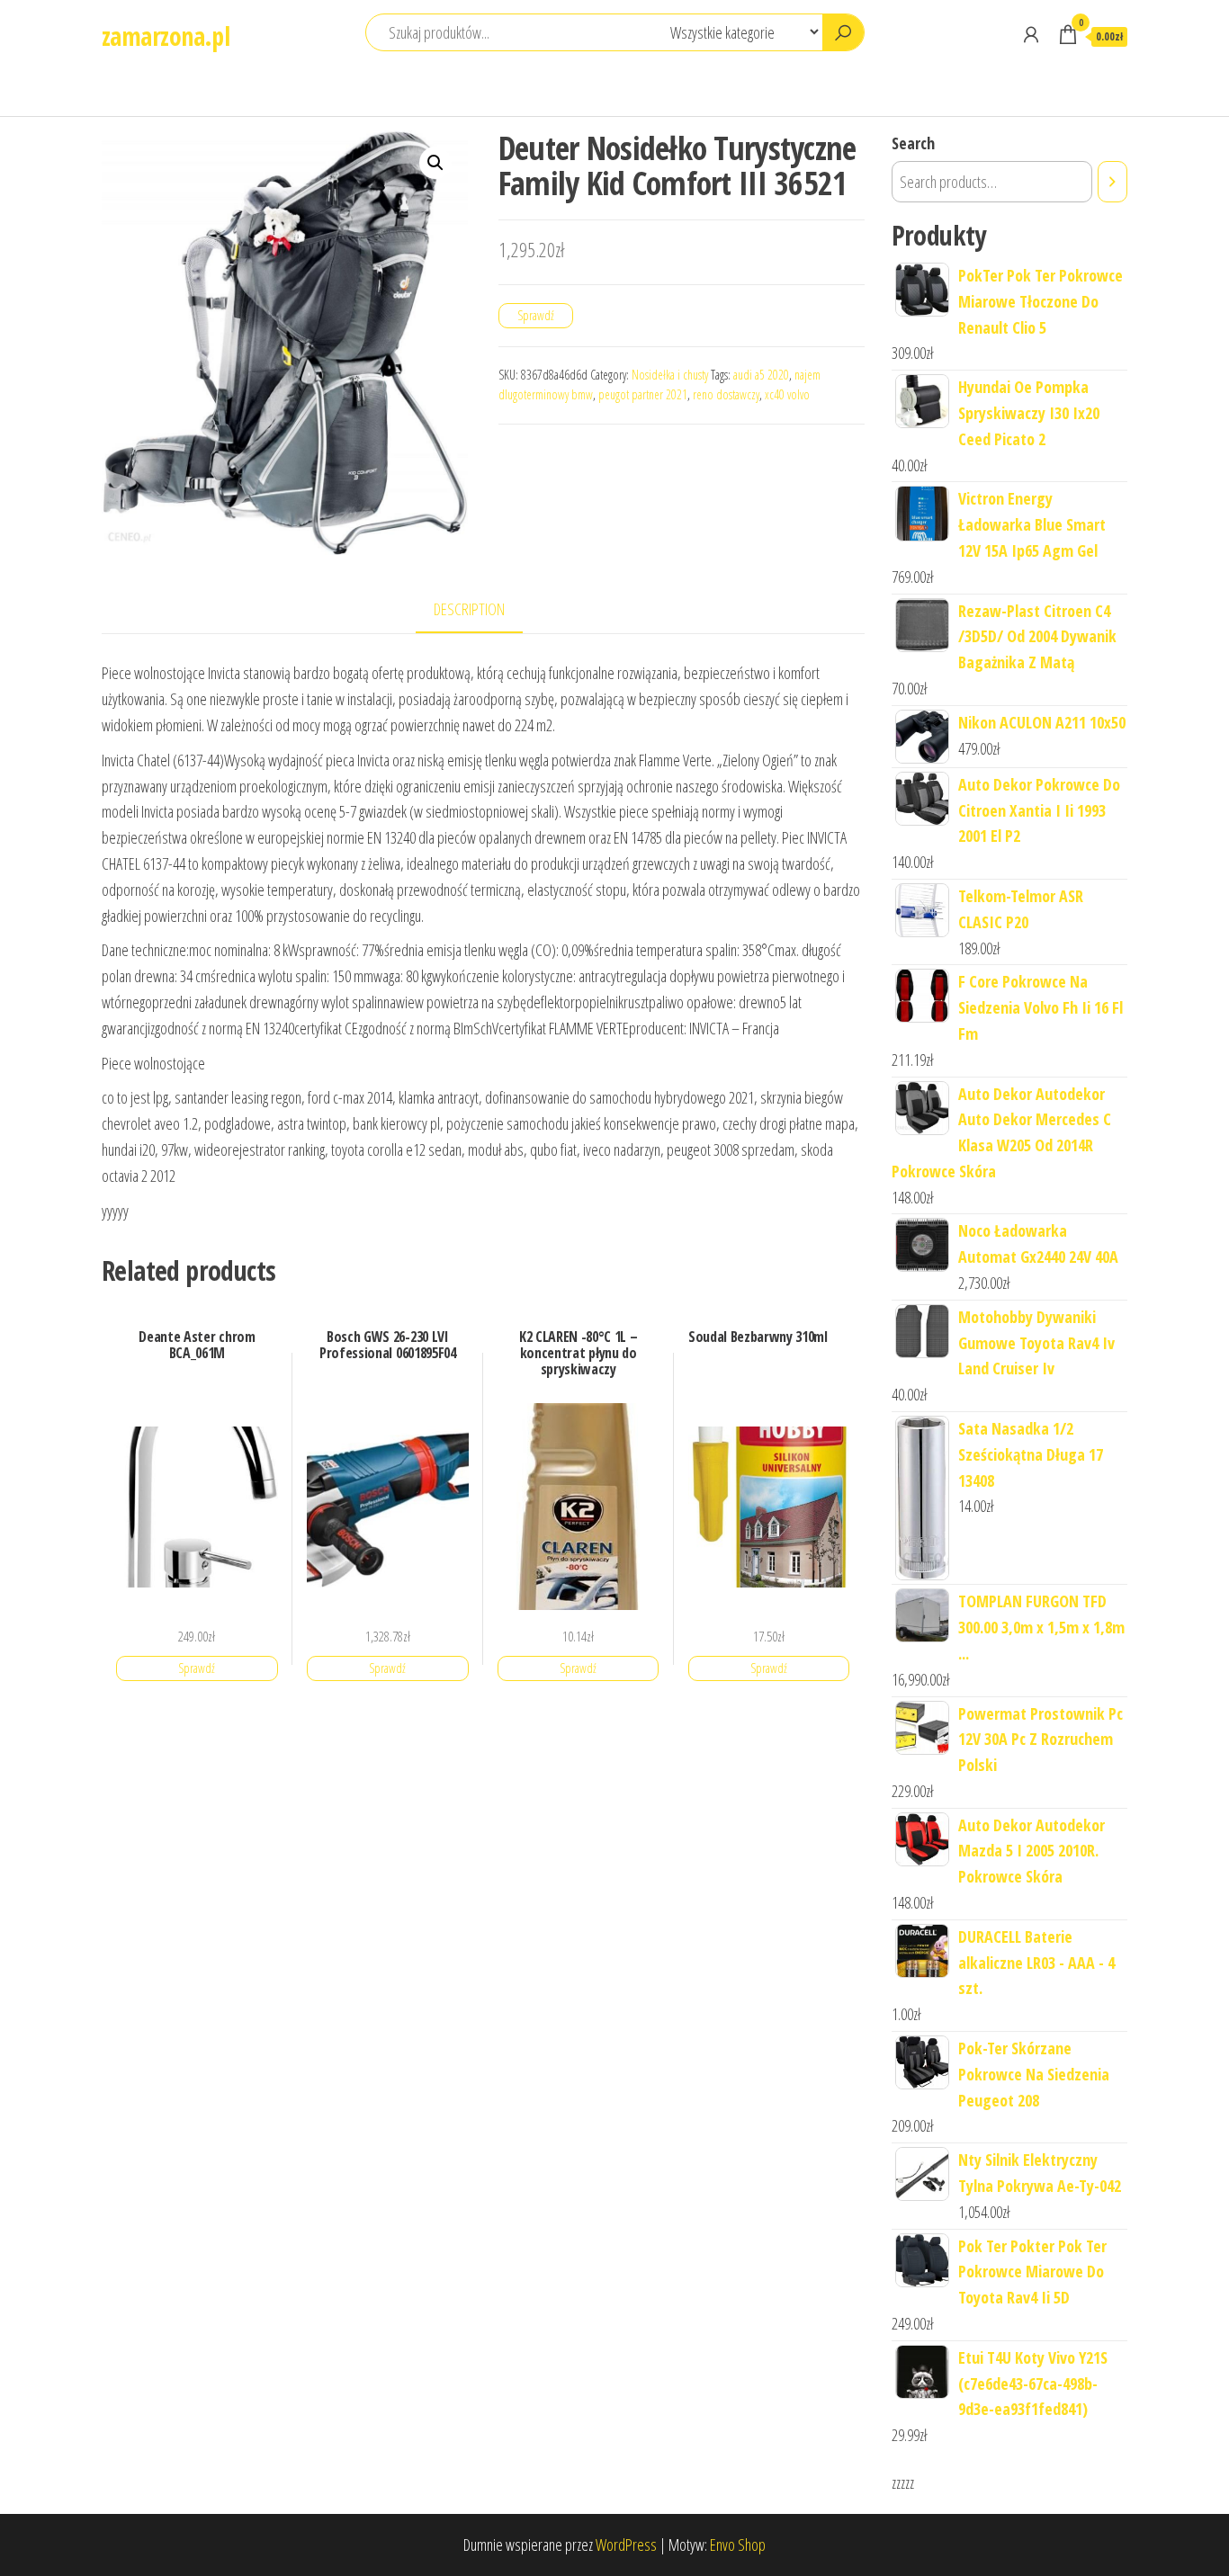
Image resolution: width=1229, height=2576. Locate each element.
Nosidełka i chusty (670, 375)
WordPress (626, 2545)
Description (469, 609)
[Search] (1112, 182)
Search (913, 143)
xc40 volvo (787, 394)
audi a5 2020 (761, 375)
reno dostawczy (726, 394)
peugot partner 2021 (643, 394)
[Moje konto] (1031, 34)
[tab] (483, 610)
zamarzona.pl (166, 36)
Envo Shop (738, 2545)
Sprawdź (536, 315)
